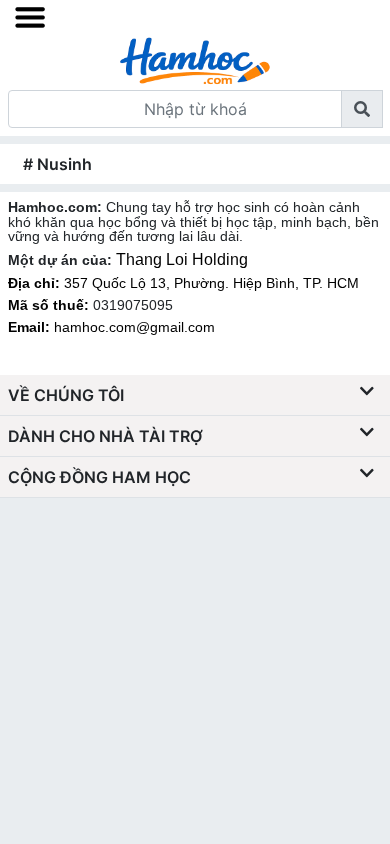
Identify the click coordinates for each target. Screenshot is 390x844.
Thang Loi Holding (182, 259)
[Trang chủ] (194, 60)
